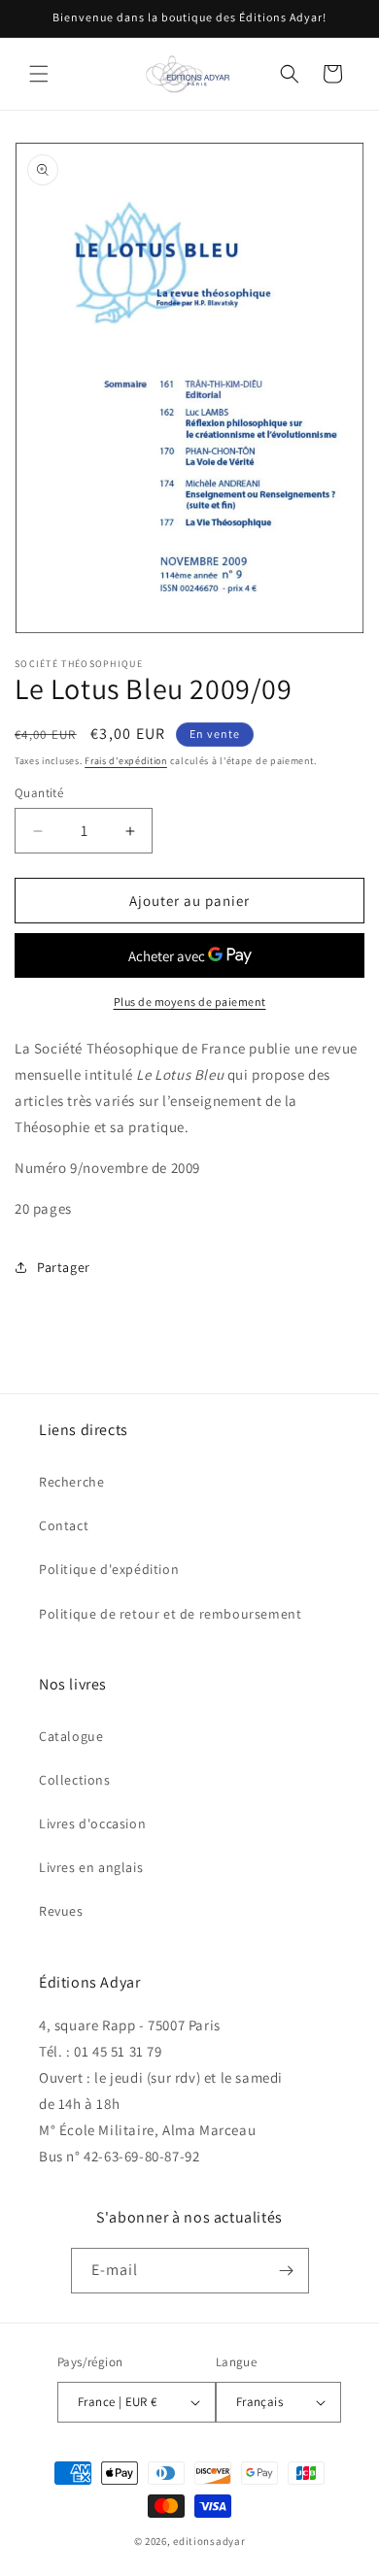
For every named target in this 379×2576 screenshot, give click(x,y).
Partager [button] (64, 1267)
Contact (64, 1525)
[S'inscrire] (287, 2271)
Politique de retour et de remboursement (170, 1614)
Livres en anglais (91, 1867)
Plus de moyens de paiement (190, 1002)
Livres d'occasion (92, 1823)
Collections (75, 1780)
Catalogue (71, 1736)
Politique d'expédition (109, 1569)
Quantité (39, 793)
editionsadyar (209, 2541)
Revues (61, 1911)
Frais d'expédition (126, 761)
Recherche (71, 1482)
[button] (39, 74)
